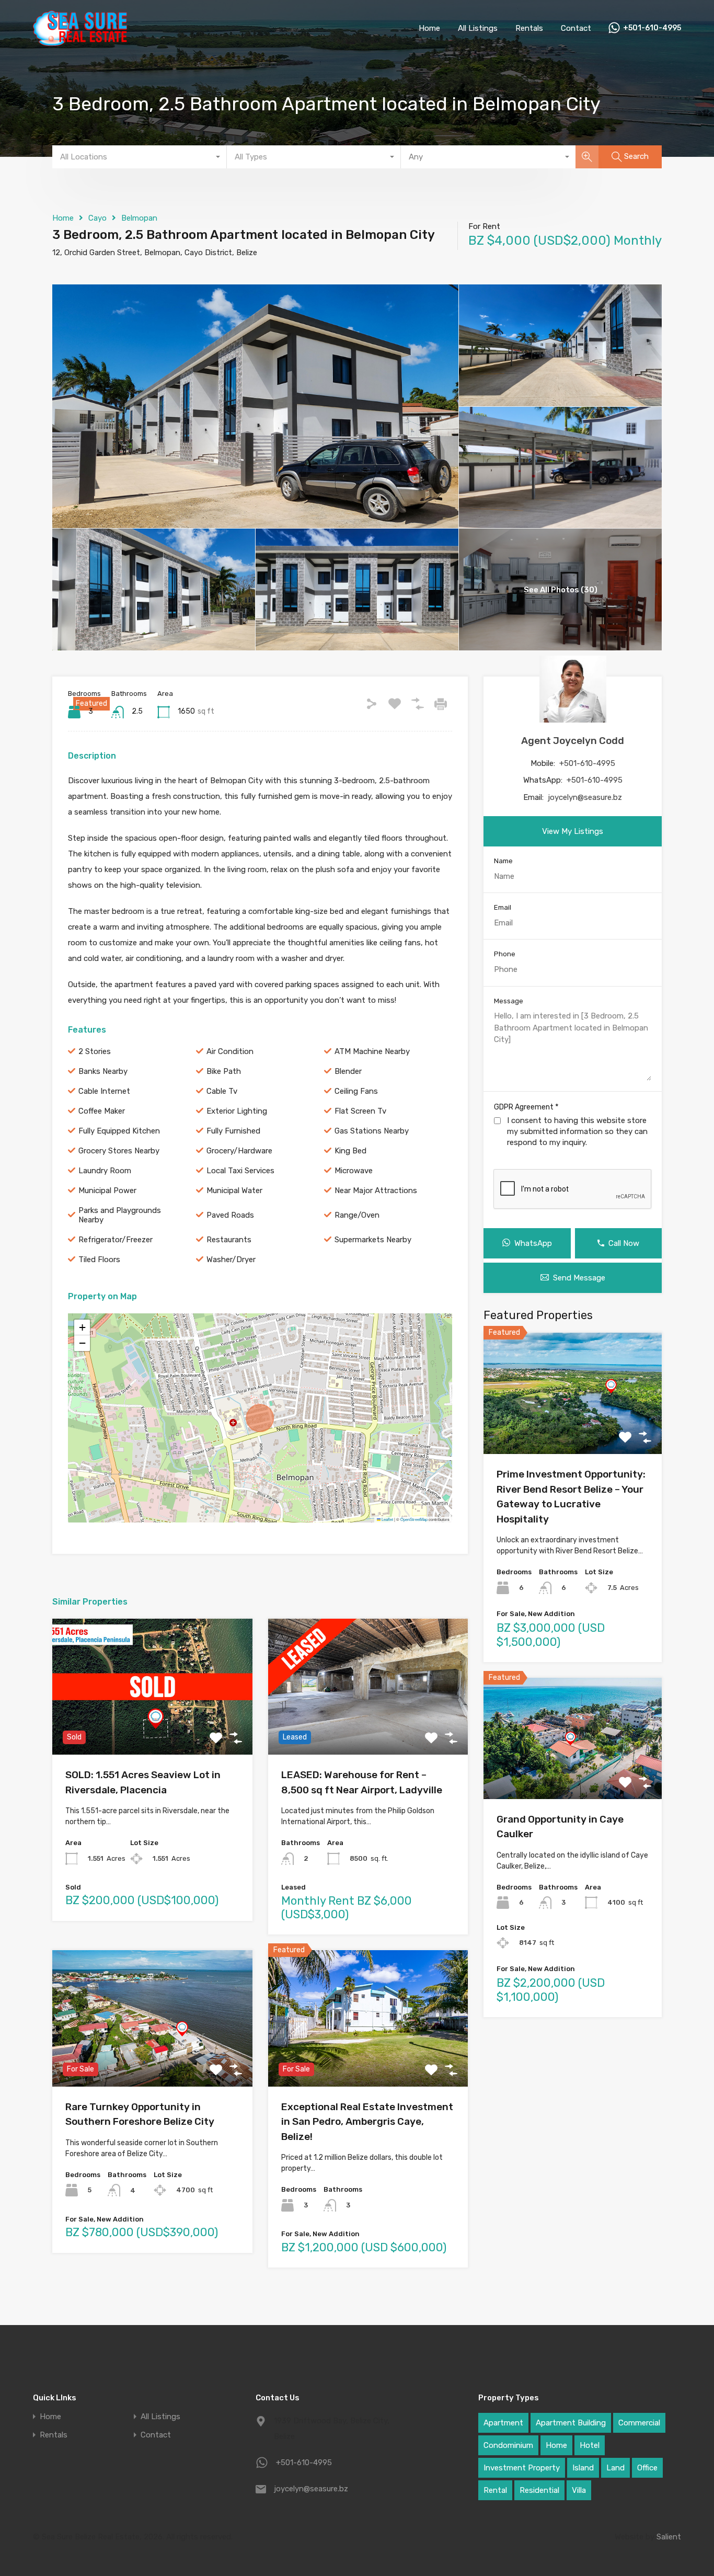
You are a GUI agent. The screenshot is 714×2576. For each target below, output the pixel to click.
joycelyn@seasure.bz (585, 797)
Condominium (508, 2445)
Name (503, 861)
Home (429, 28)
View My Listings (573, 831)
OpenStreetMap (414, 1519)
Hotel (590, 2445)
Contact (576, 28)
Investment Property (522, 2468)
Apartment (503, 2423)
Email (503, 907)
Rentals (529, 28)
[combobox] (140, 157)
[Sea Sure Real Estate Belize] (80, 41)
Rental (495, 2490)
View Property (152, 1727)
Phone (505, 954)
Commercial (639, 2423)
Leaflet (387, 1519)
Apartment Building (571, 2423)
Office (647, 2468)
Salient (669, 2537)
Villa (579, 2490)
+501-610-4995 (652, 28)
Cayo (97, 218)
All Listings (478, 28)
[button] (82, 1327)
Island (583, 2468)
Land (615, 2468)
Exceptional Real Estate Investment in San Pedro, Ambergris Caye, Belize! (367, 2122)
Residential (539, 2490)
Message (509, 1001)
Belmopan (139, 218)
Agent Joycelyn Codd (573, 741)
